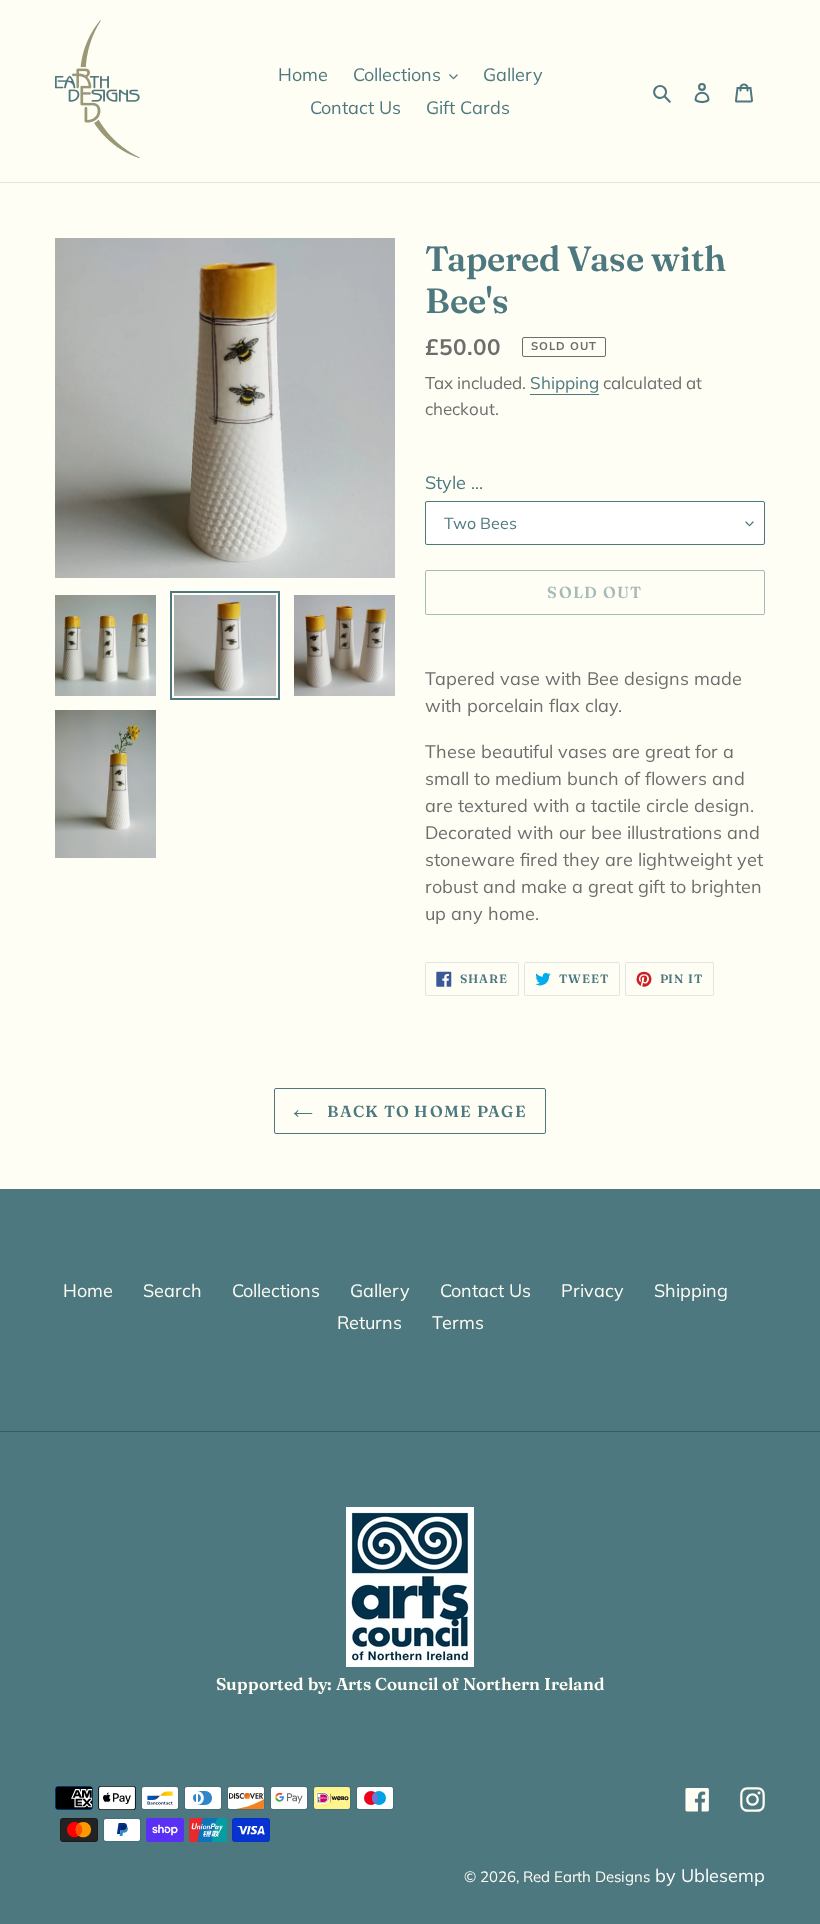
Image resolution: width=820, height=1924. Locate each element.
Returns (369, 1322)
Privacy (592, 1290)
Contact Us (485, 1290)
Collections (276, 1290)
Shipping (564, 382)
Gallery (380, 1290)
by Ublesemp (710, 1875)
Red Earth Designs (586, 1876)
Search (172, 1290)
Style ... (454, 482)
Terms (458, 1322)
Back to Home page (425, 1111)
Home (88, 1290)
